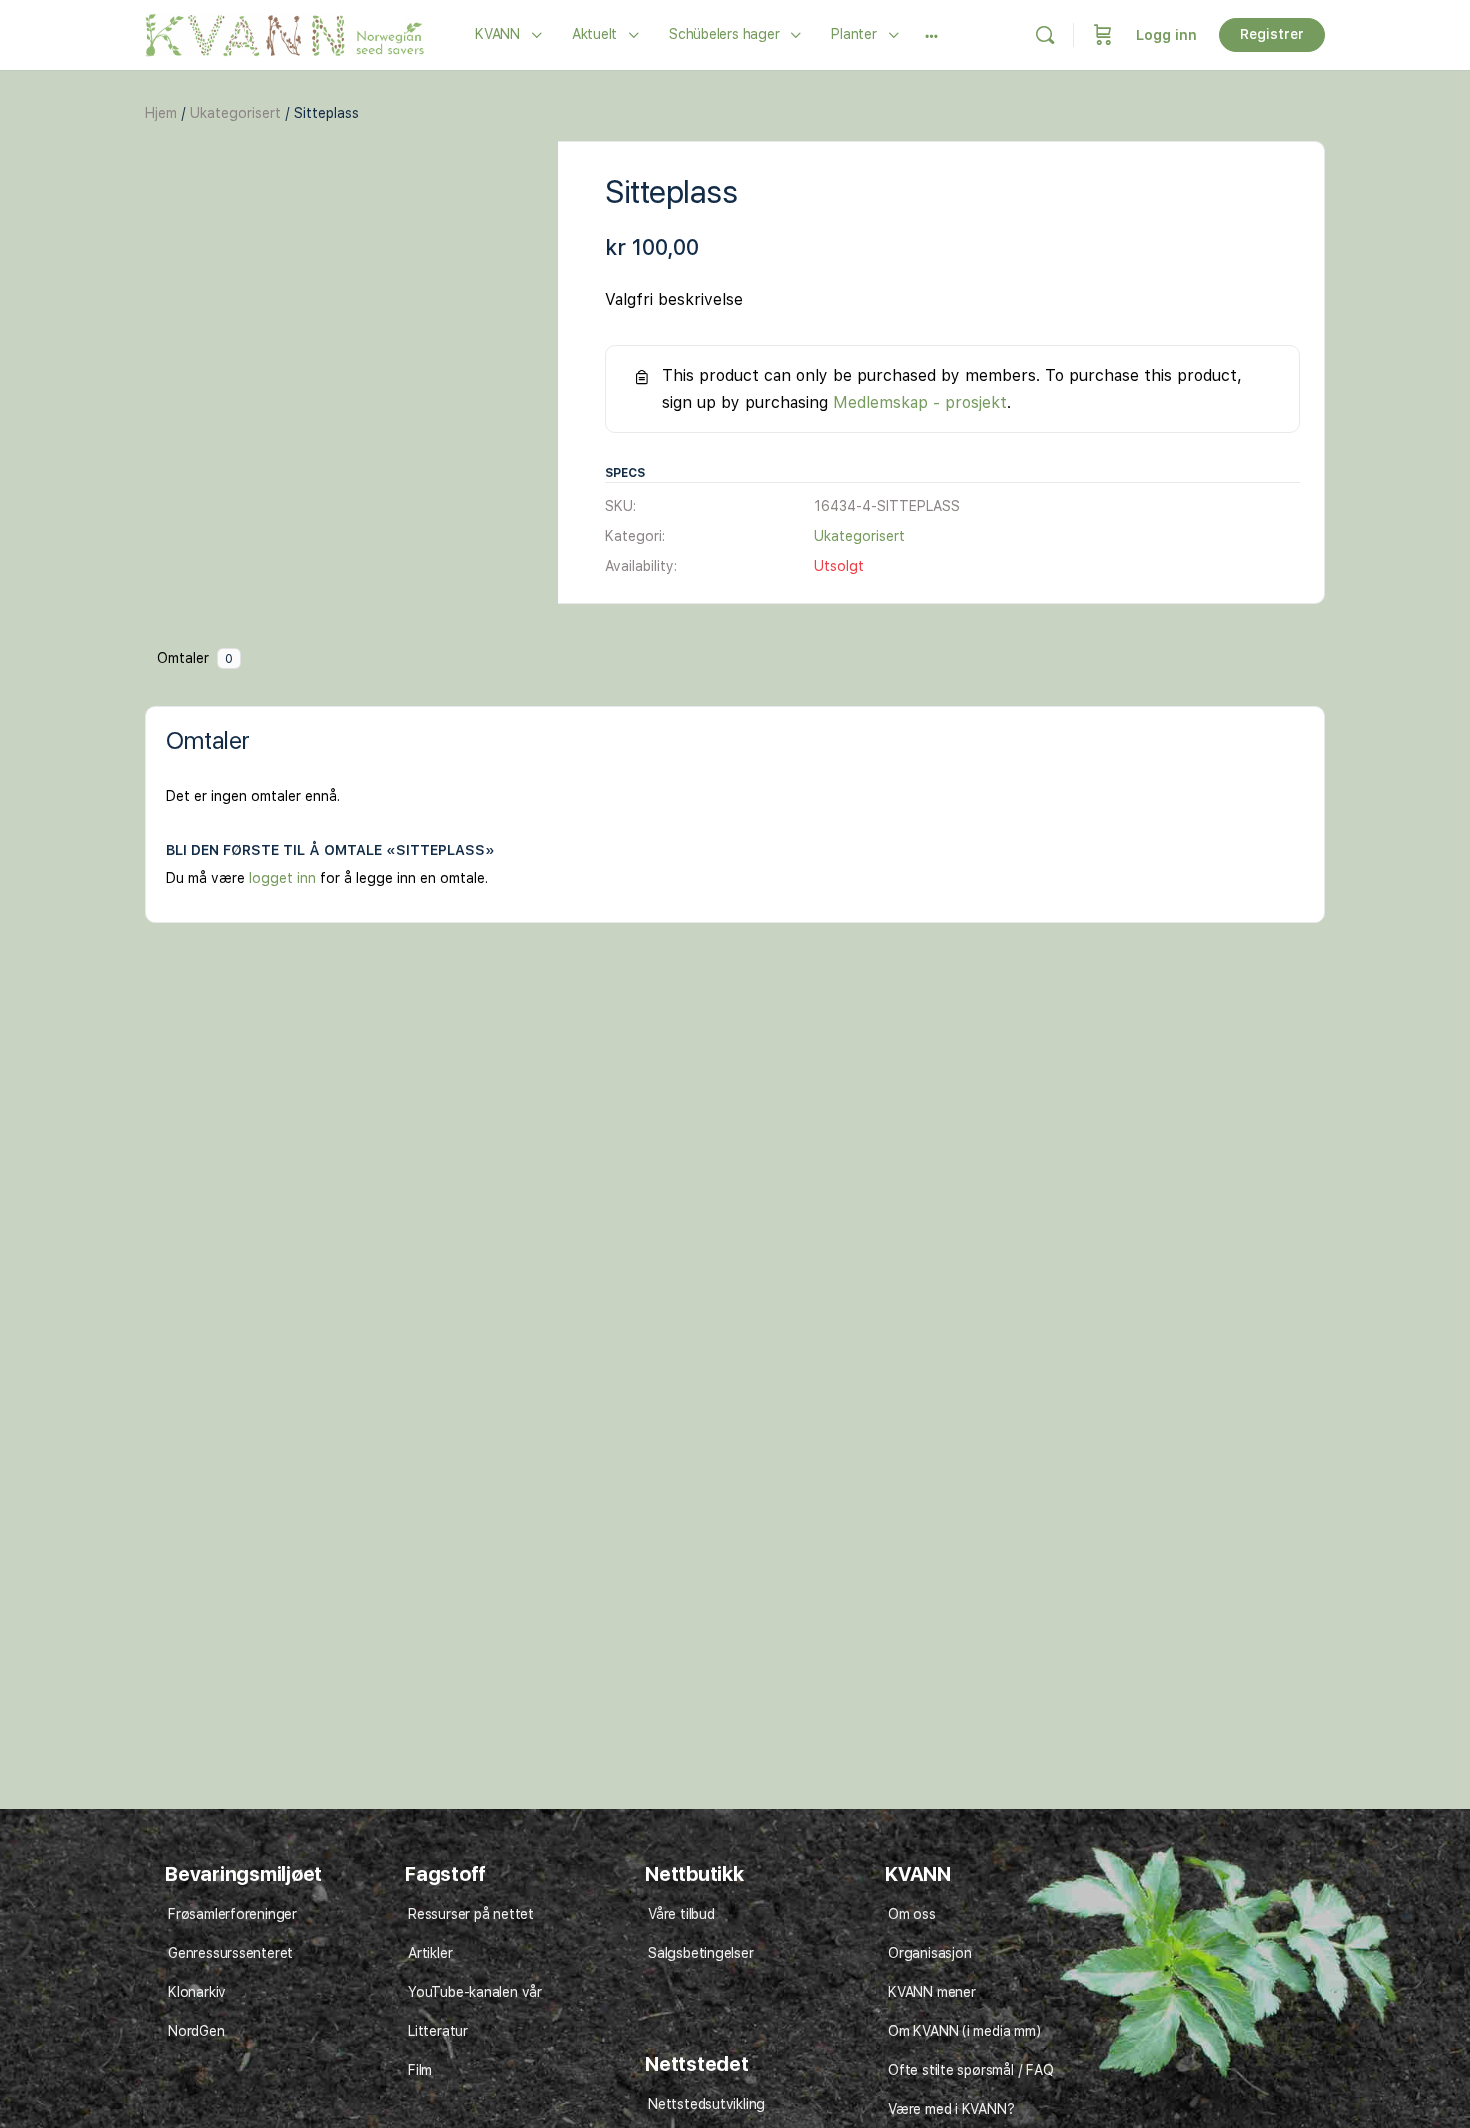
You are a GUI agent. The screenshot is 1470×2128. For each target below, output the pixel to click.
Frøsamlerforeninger (232, 1914)
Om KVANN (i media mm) (964, 2031)
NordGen (196, 2031)
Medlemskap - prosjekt (920, 402)
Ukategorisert (235, 113)
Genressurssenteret (230, 1953)
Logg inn (1166, 35)
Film (420, 2070)
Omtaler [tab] (195, 658)
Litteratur (438, 2031)
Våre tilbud (681, 1914)
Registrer (1272, 34)
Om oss (912, 1914)
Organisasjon (929, 1953)
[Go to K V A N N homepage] (285, 32)
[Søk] (1045, 35)
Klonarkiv (197, 1992)
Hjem (161, 113)
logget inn (282, 878)
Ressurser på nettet (471, 1914)
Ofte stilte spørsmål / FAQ (971, 2070)
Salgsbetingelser (701, 1953)
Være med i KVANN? (951, 2109)
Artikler (430, 1953)
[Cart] (1103, 35)
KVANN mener (932, 1992)
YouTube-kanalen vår (475, 1992)
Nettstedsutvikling (706, 2104)
